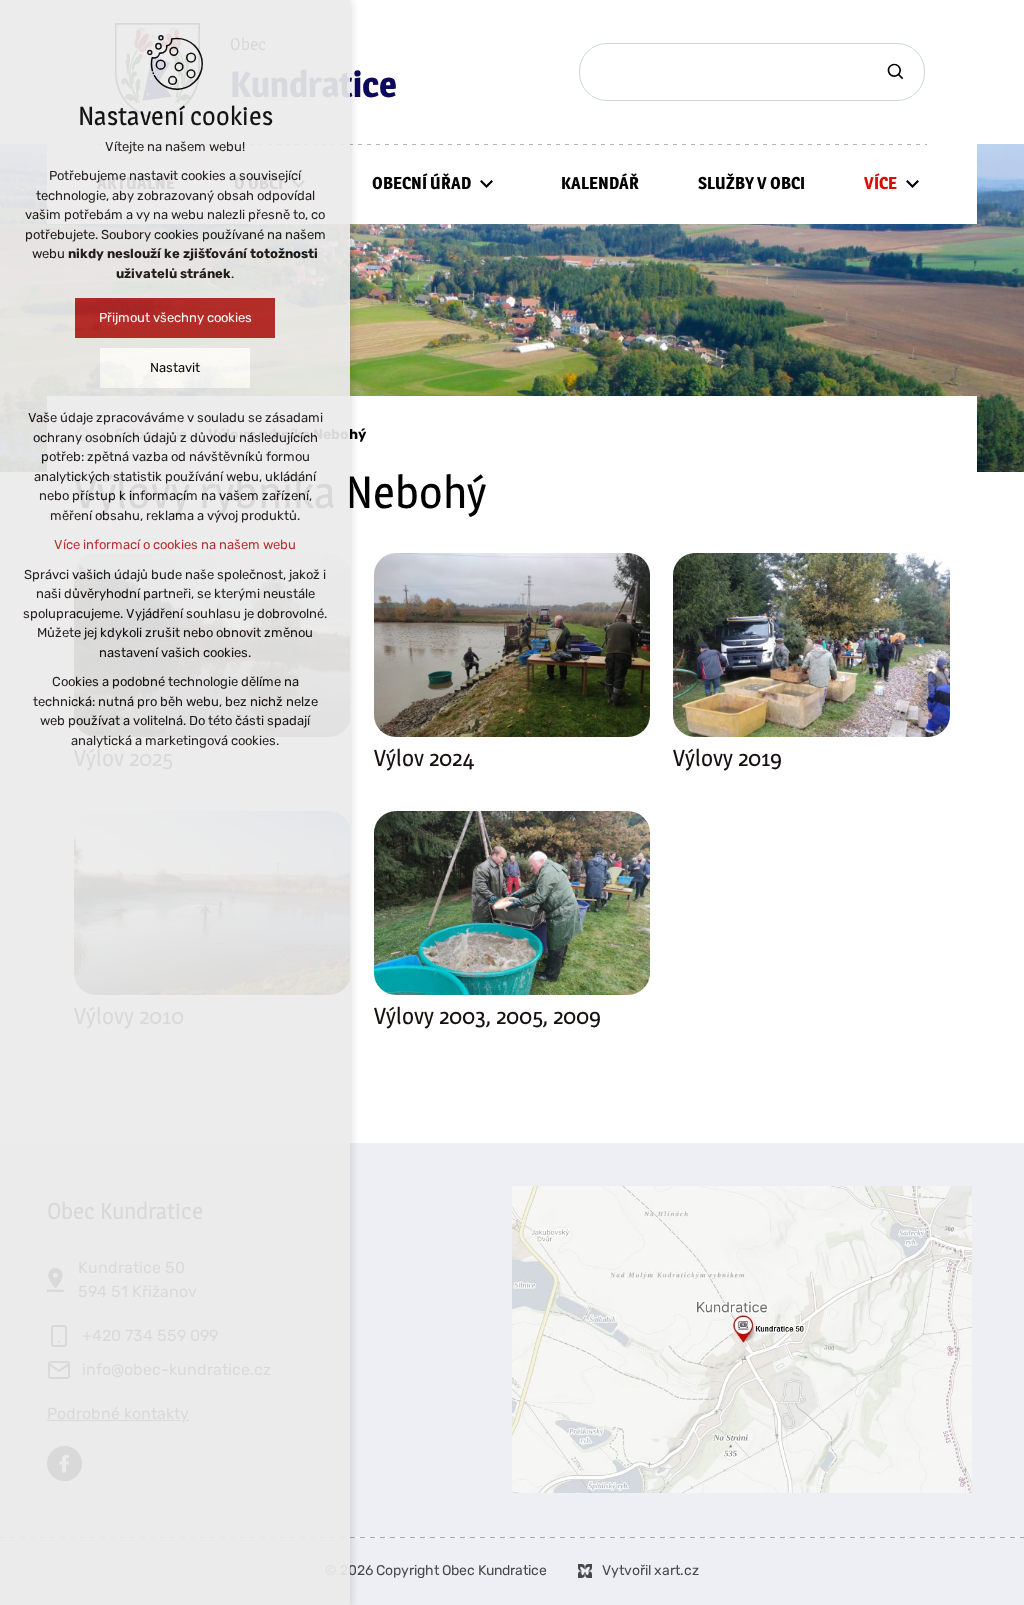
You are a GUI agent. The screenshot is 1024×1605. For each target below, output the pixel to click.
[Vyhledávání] (752, 72)
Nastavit (175, 367)
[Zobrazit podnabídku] (486, 183)
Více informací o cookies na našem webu (175, 544)
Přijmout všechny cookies (175, 317)
